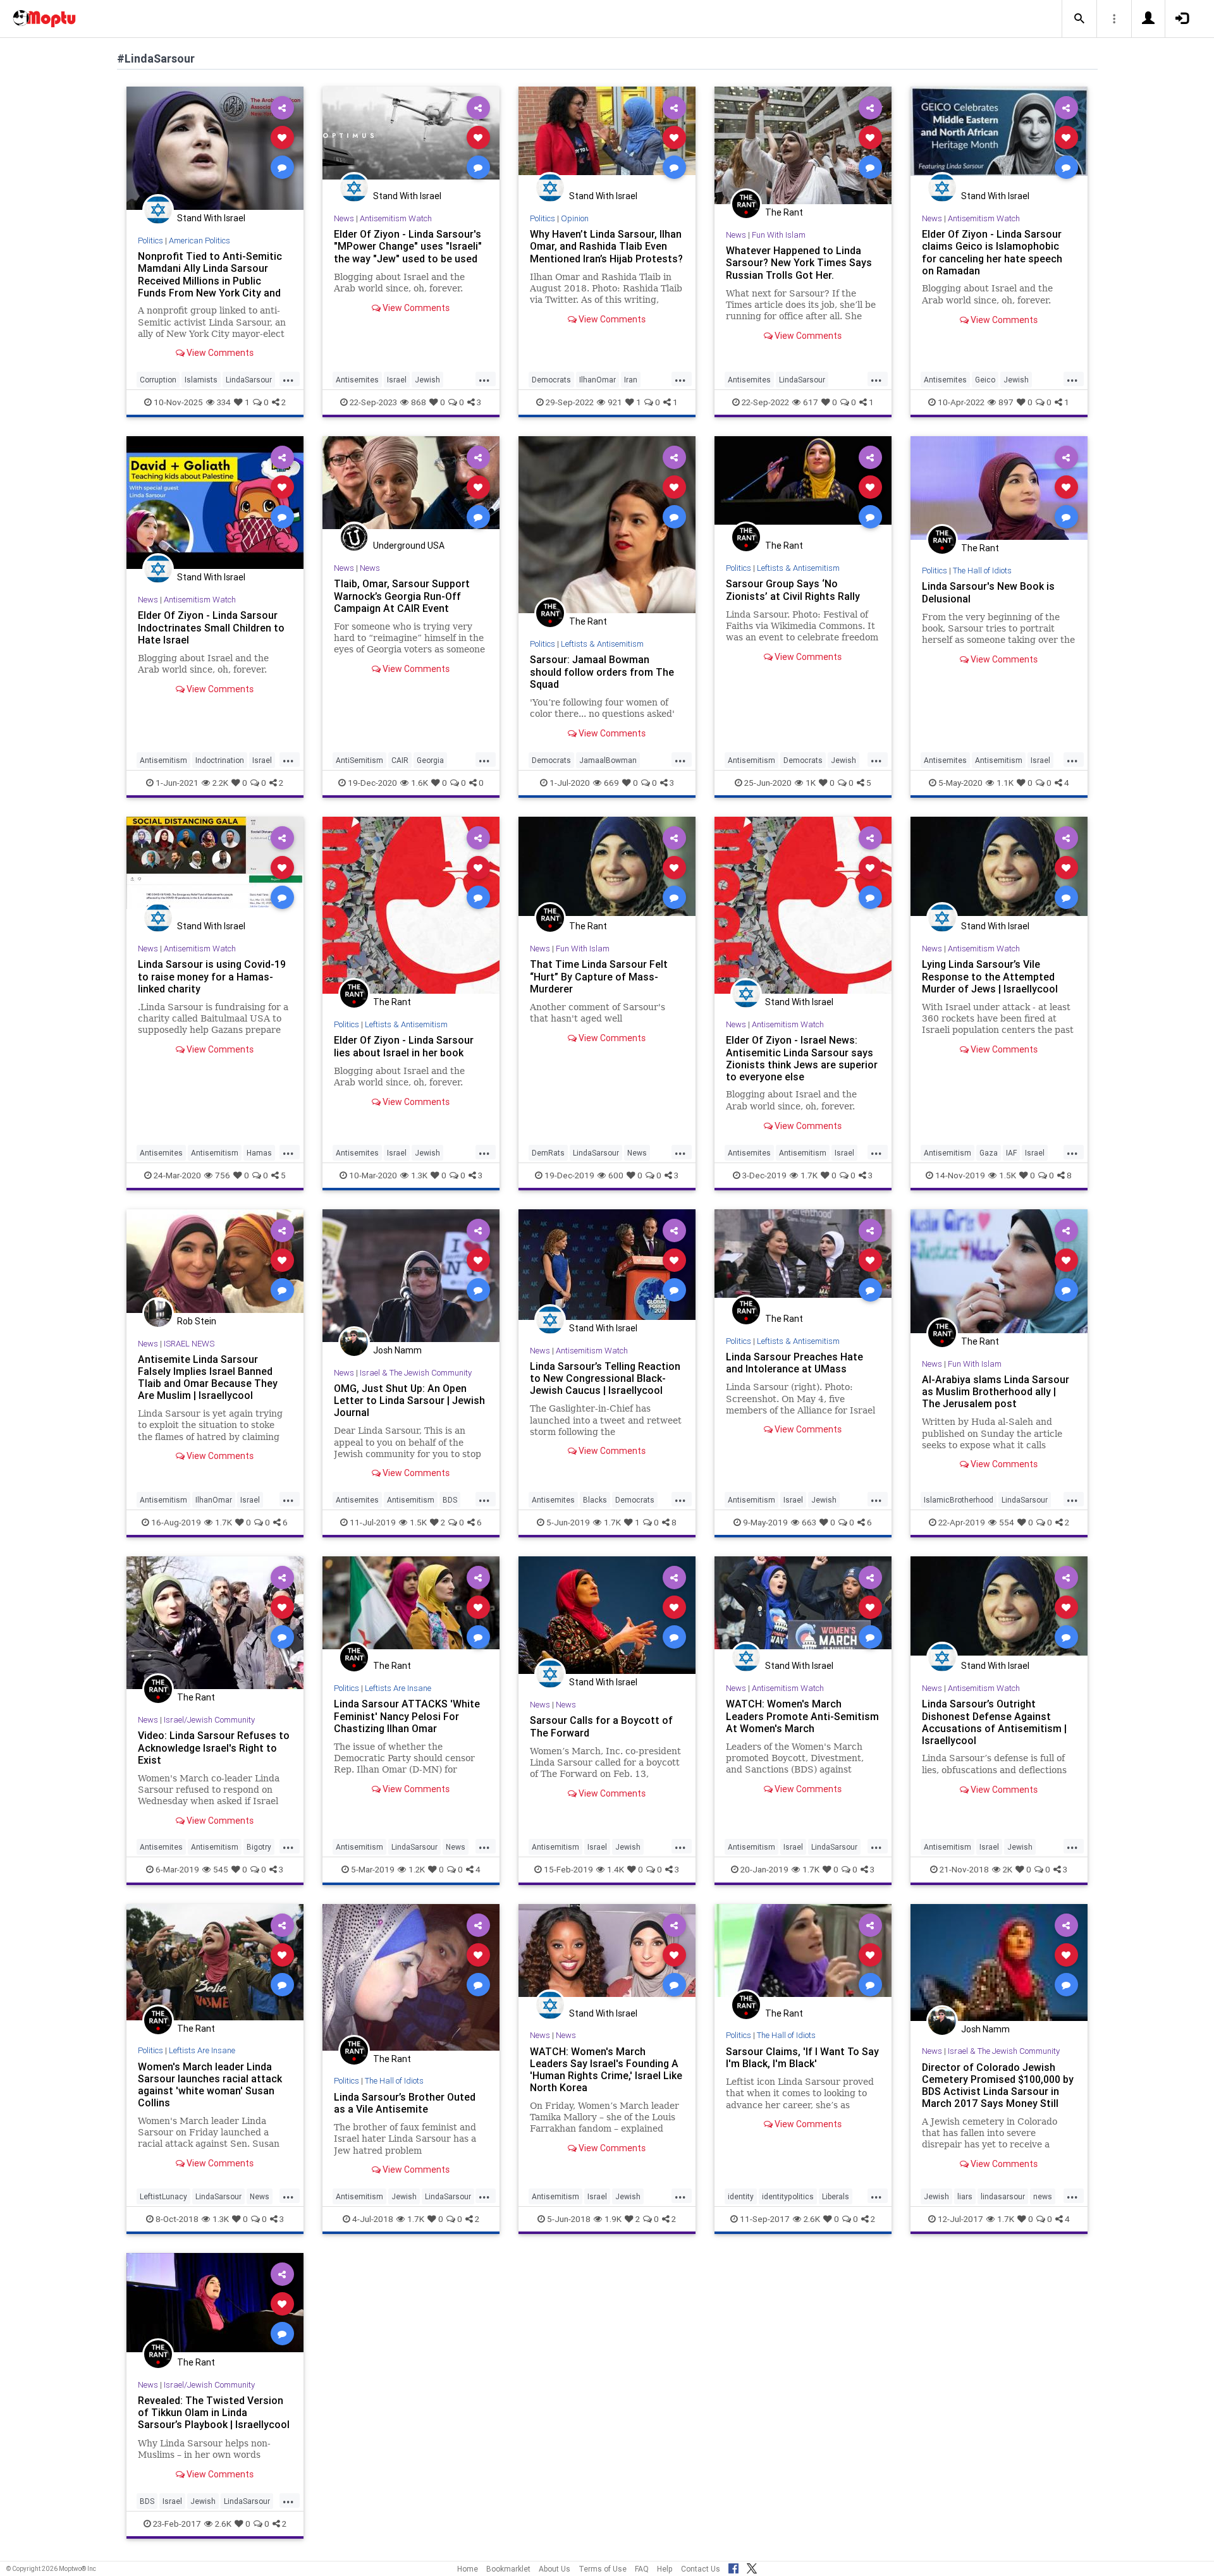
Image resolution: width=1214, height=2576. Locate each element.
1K (811, 783)
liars (965, 2196)
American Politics (199, 241)
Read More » (215, 148)
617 (811, 402)
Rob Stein (197, 1321)
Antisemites (357, 380)
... (288, 379)
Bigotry (259, 1847)
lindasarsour (1003, 2196)
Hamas (259, 1153)
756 (223, 1175)
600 (616, 1175)
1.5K (1008, 1175)
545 (221, 1869)
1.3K (419, 1175)
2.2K (220, 783)
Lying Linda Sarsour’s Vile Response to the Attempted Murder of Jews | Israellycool (990, 976)
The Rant (784, 212)
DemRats (548, 1153)
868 (419, 402)
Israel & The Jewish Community (416, 1373)
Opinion (575, 218)
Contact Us (701, 2569)
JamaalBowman (608, 760)
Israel (397, 380)
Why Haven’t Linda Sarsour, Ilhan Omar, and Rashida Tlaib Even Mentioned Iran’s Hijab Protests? (606, 246)
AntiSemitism (359, 760)
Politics (150, 241)
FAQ (642, 2569)
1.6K (420, 783)
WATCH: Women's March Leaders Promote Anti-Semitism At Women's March (802, 1716)
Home (468, 2569)
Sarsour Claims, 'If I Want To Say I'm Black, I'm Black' (802, 2057)
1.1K (1005, 783)
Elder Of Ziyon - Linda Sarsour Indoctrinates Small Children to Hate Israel (211, 627)
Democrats (551, 380)
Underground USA (409, 546)
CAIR (400, 760)
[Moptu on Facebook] (733, 2567)
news (1043, 2196)
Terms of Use (603, 2569)
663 (809, 1522)
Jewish (427, 380)
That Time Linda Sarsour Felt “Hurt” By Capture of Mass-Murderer (599, 976)
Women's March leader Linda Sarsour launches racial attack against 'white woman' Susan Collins (210, 2085)
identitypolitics (788, 2196)
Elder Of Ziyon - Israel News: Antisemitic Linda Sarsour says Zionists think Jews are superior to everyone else (802, 1058)
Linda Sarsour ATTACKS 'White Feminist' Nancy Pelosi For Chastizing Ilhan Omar (407, 1716)
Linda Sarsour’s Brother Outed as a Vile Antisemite (405, 2103)
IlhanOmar (598, 380)
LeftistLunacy (163, 2196)
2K (1008, 1869)
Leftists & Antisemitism (602, 644)
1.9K (613, 2219)
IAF (1011, 1153)
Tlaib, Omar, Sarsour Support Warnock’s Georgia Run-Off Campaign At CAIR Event (402, 595)
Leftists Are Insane (398, 1688)
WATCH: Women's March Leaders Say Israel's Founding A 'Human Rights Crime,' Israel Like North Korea (606, 2069)
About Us (555, 2569)
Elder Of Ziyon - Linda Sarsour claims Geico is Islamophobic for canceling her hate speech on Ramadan (992, 252)
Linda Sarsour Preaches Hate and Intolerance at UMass (794, 1363)
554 (1007, 1522)
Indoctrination (220, 760)
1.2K (417, 1869)
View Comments (219, 353)
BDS (450, 1500)
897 (1006, 402)
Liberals (836, 2196)
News (344, 218)
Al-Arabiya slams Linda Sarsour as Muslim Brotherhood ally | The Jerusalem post (996, 1391)
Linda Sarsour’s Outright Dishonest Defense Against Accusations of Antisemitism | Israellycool (994, 1722)
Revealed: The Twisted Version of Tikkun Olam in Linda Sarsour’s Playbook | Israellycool (214, 2412)
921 (615, 402)
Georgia (430, 760)
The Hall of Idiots (982, 571)
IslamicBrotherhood (959, 1500)
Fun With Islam (779, 235)
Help (665, 2569)
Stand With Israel (211, 218)
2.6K (812, 2219)
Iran (631, 380)
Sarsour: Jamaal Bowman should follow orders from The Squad (602, 671)
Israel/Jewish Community (209, 1720)
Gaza (989, 1153)
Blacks (595, 1500)
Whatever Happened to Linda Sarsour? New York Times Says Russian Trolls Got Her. (799, 262)
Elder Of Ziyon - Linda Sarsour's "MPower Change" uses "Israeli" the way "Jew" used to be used (408, 246)
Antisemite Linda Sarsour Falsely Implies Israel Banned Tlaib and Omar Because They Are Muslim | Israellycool (208, 1377)
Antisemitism (163, 760)
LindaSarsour (249, 380)
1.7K (809, 1175)
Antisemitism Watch (396, 218)
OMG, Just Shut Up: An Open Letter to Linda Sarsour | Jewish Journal (409, 1400)
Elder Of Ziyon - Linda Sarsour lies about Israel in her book (404, 1046)
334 (224, 402)
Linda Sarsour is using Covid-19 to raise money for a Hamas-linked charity (212, 976)
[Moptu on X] (752, 2567)
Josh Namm (397, 1350)
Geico (985, 380)
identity (741, 2196)
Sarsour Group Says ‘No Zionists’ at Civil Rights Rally (793, 589)
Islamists (201, 380)
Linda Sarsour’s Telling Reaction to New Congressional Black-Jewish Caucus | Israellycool (605, 1378)
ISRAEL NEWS (189, 1344)
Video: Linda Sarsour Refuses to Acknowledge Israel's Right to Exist (214, 1747)
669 (611, 783)
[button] (1079, 19)
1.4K (616, 1869)
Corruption (158, 380)
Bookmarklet (508, 2569)
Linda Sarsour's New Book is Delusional (988, 592)
